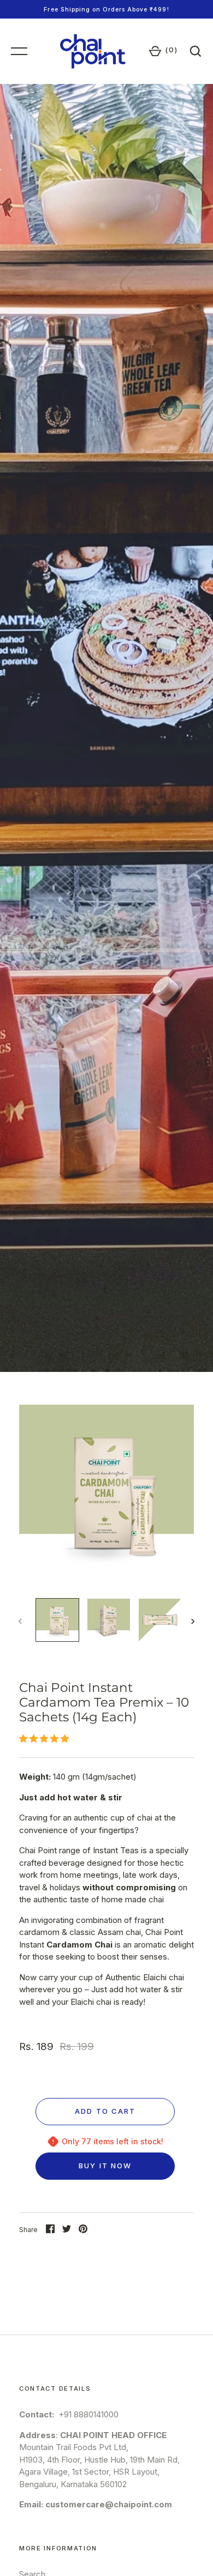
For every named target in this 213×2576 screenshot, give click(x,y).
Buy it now (105, 2166)
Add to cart (105, 2111)
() (171, 50)
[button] (45, 1739)
